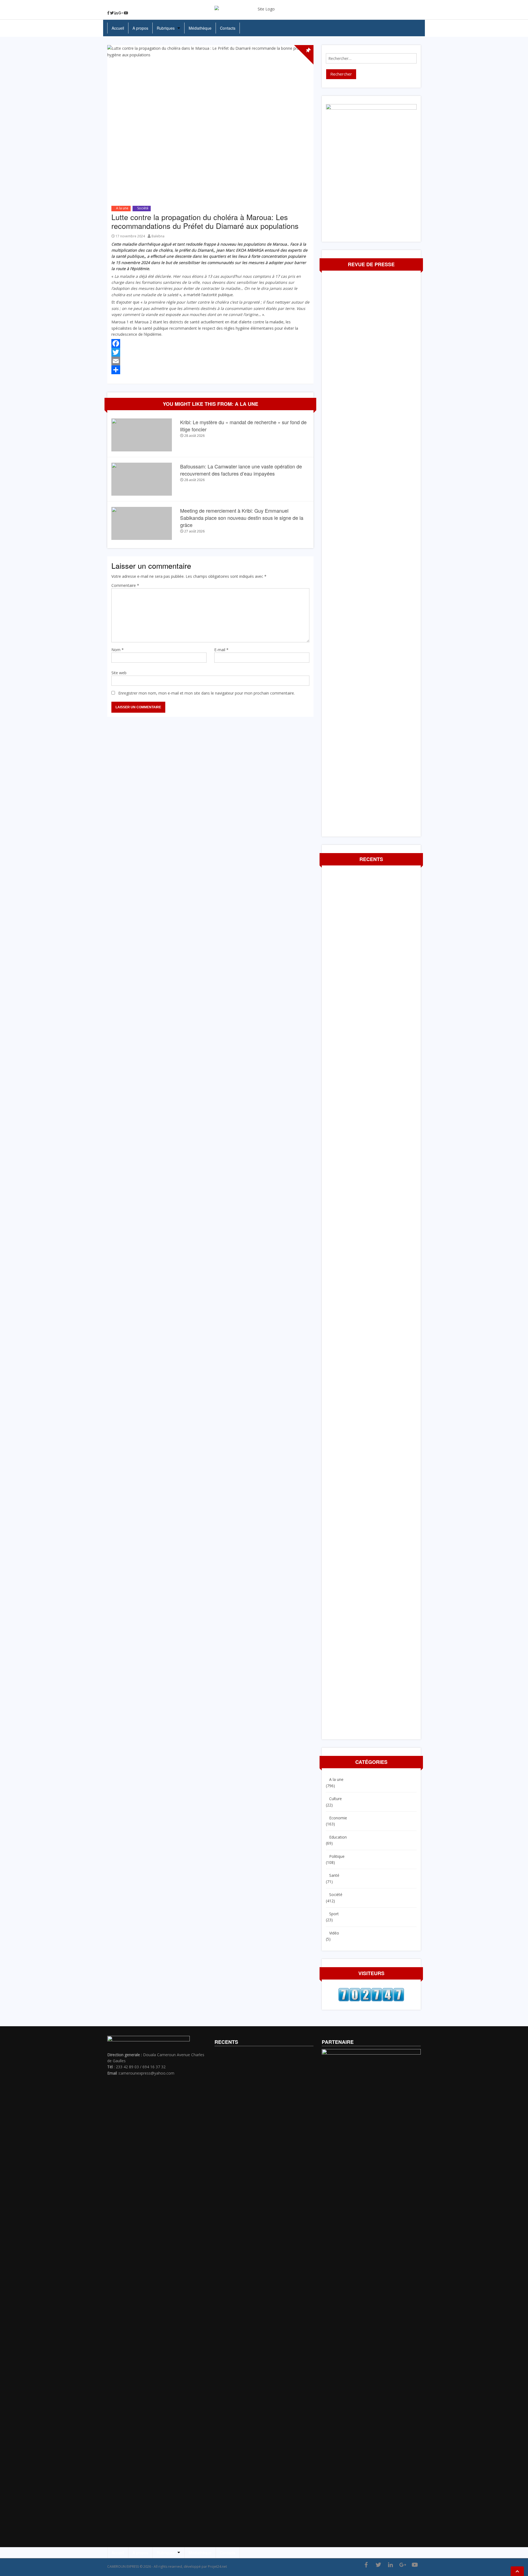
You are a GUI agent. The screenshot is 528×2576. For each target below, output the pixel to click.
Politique (337, 1856)
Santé (334, 1875)
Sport (334, 1914)
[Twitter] (112, 13)
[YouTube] (126, 13)
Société (143, 208)
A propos (140, 28)
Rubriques (166, 28)
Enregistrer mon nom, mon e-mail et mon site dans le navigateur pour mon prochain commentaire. (207, 693)
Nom (118, 650)
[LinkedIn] (116, 13)
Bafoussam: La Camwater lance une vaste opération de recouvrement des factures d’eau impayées (241, 470)
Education (338, 1837)
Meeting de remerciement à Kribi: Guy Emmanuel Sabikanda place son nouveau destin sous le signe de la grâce (242, 518)
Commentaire (125, 585)
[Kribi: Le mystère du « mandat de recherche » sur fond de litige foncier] (142, 434)
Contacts (228, 28)
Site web (119, 673)
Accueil (118, 28)
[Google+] (121, 13)
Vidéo (334, 1933)
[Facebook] (108, 13)
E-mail (221, 650)
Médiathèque (200, 28)
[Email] (210, 361)
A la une (122, 208)
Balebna (158, 236)
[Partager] (210, 370)
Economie (338, 1818)
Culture (335, 1799)
